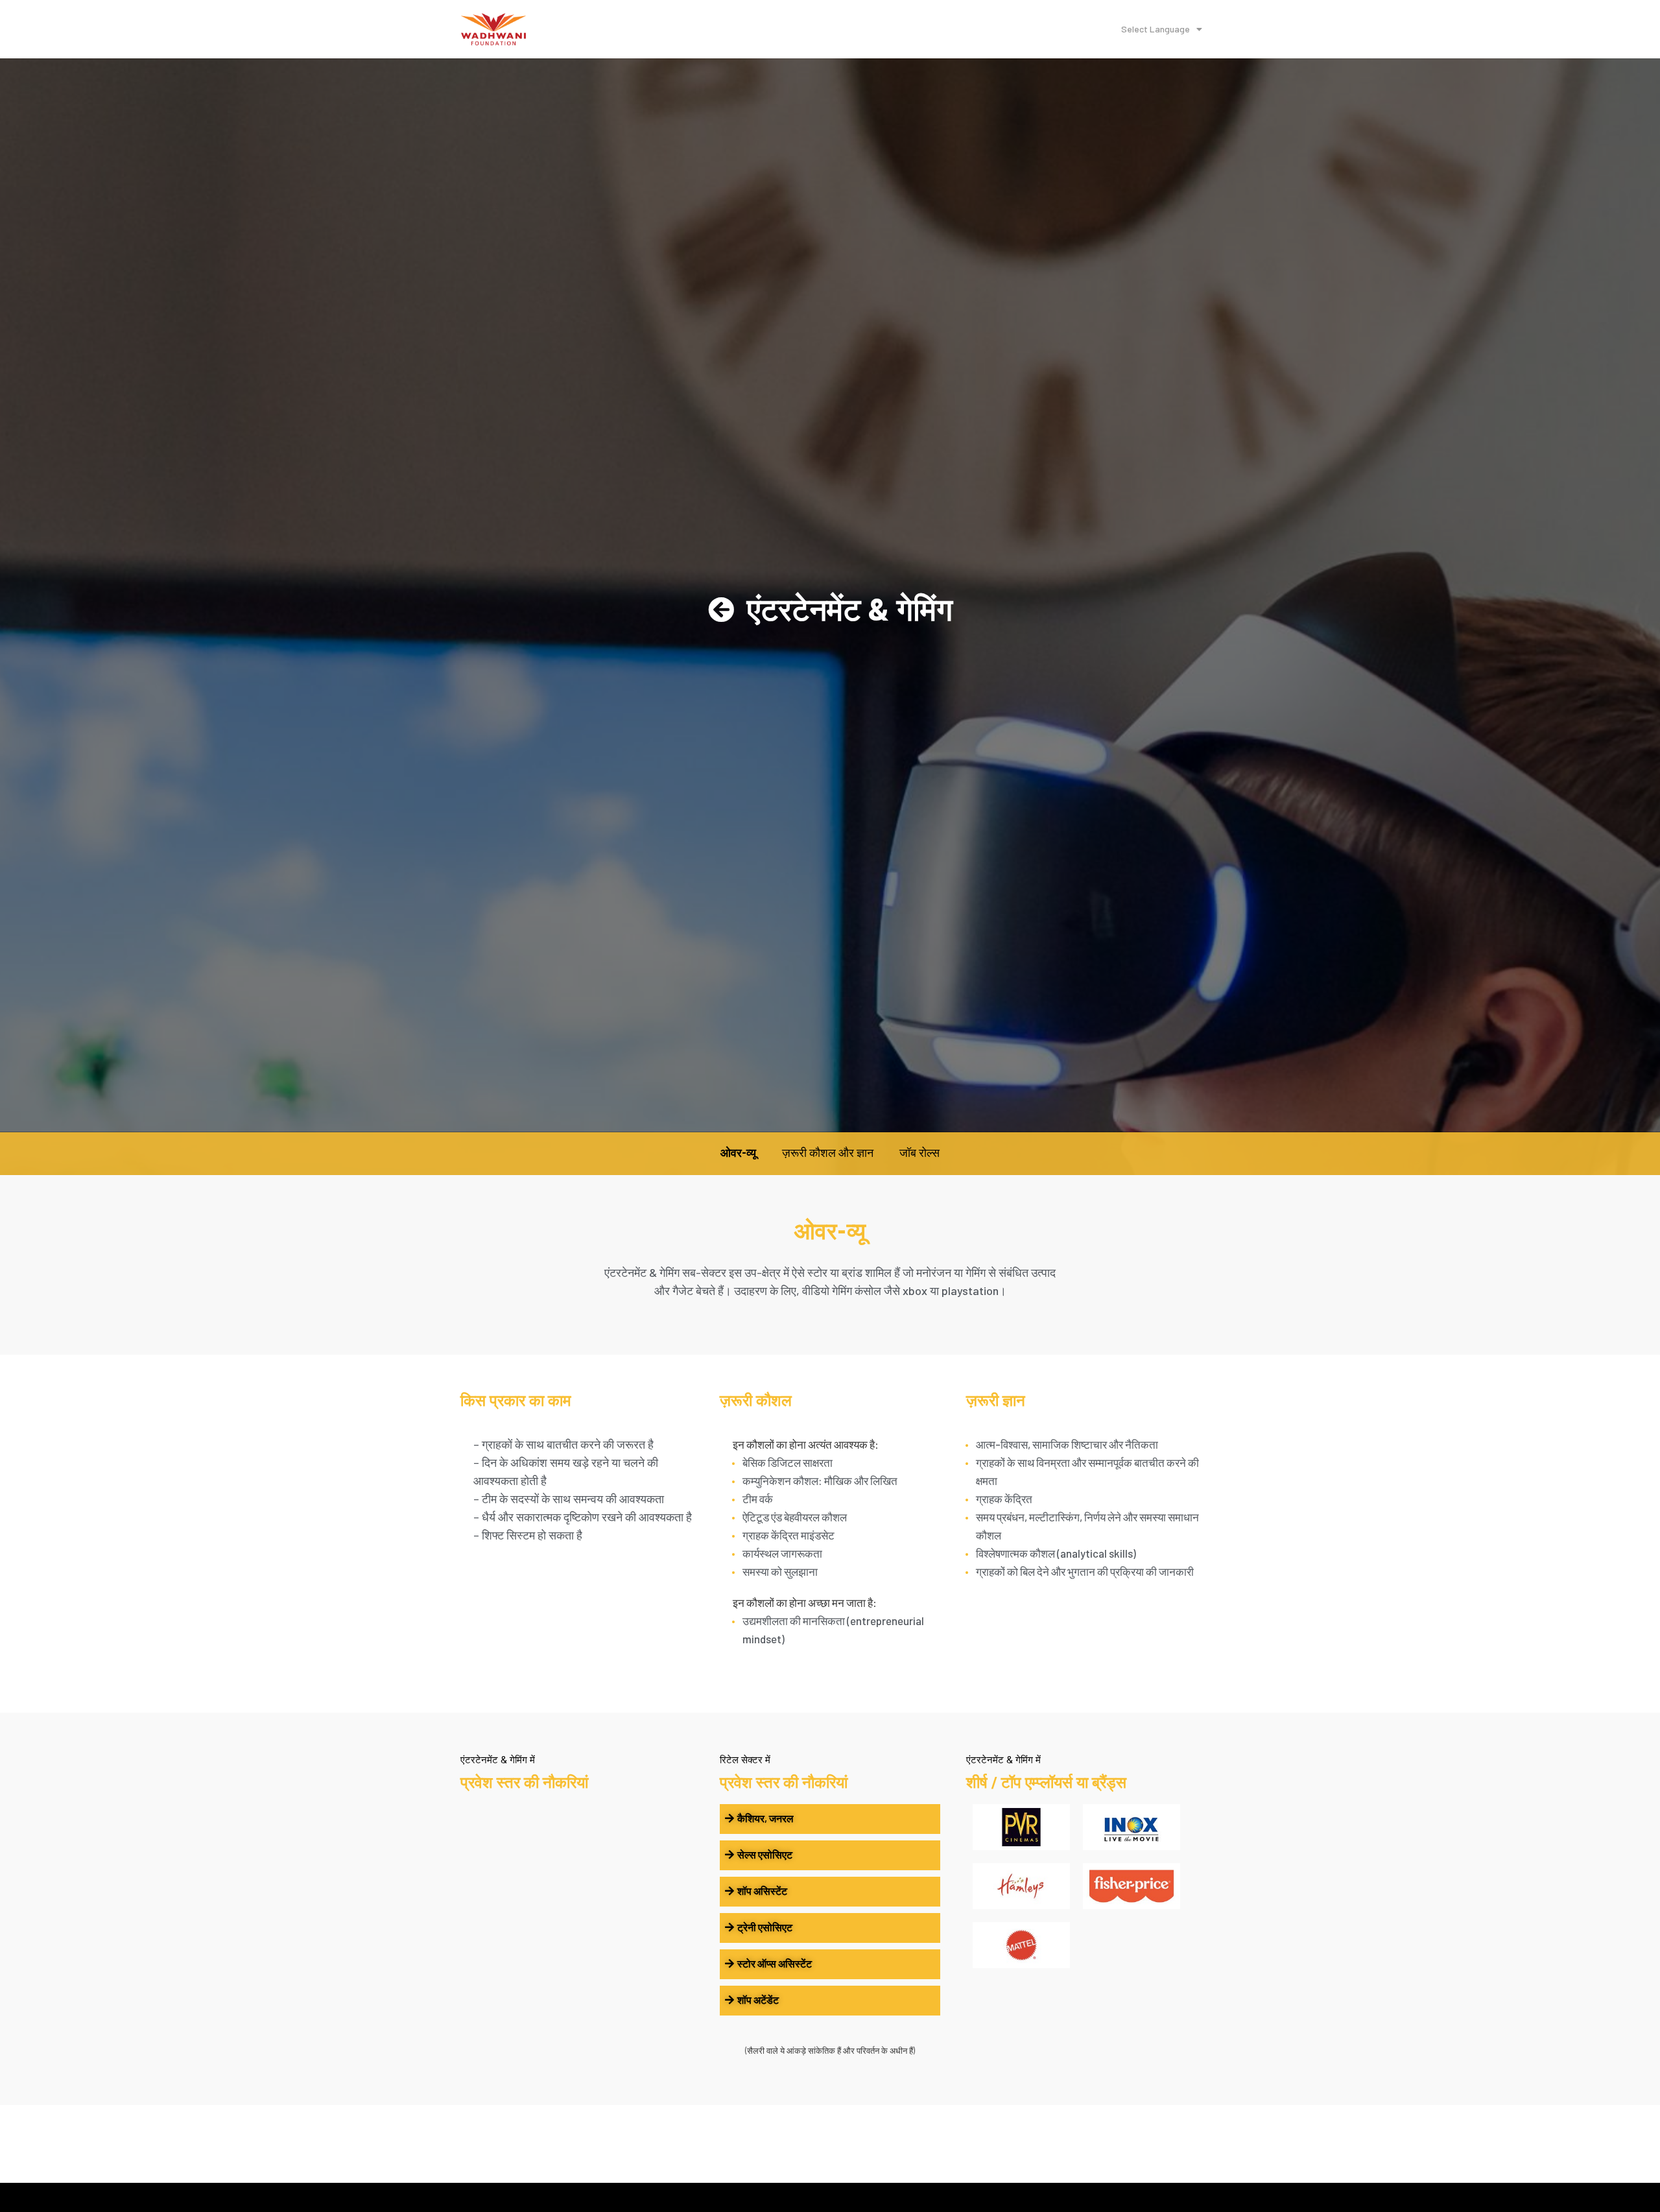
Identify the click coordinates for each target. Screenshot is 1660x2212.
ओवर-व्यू (738, 1153)
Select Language (1156, 29)
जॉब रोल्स (919, 1153)
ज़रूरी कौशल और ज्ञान (828, 1153)
